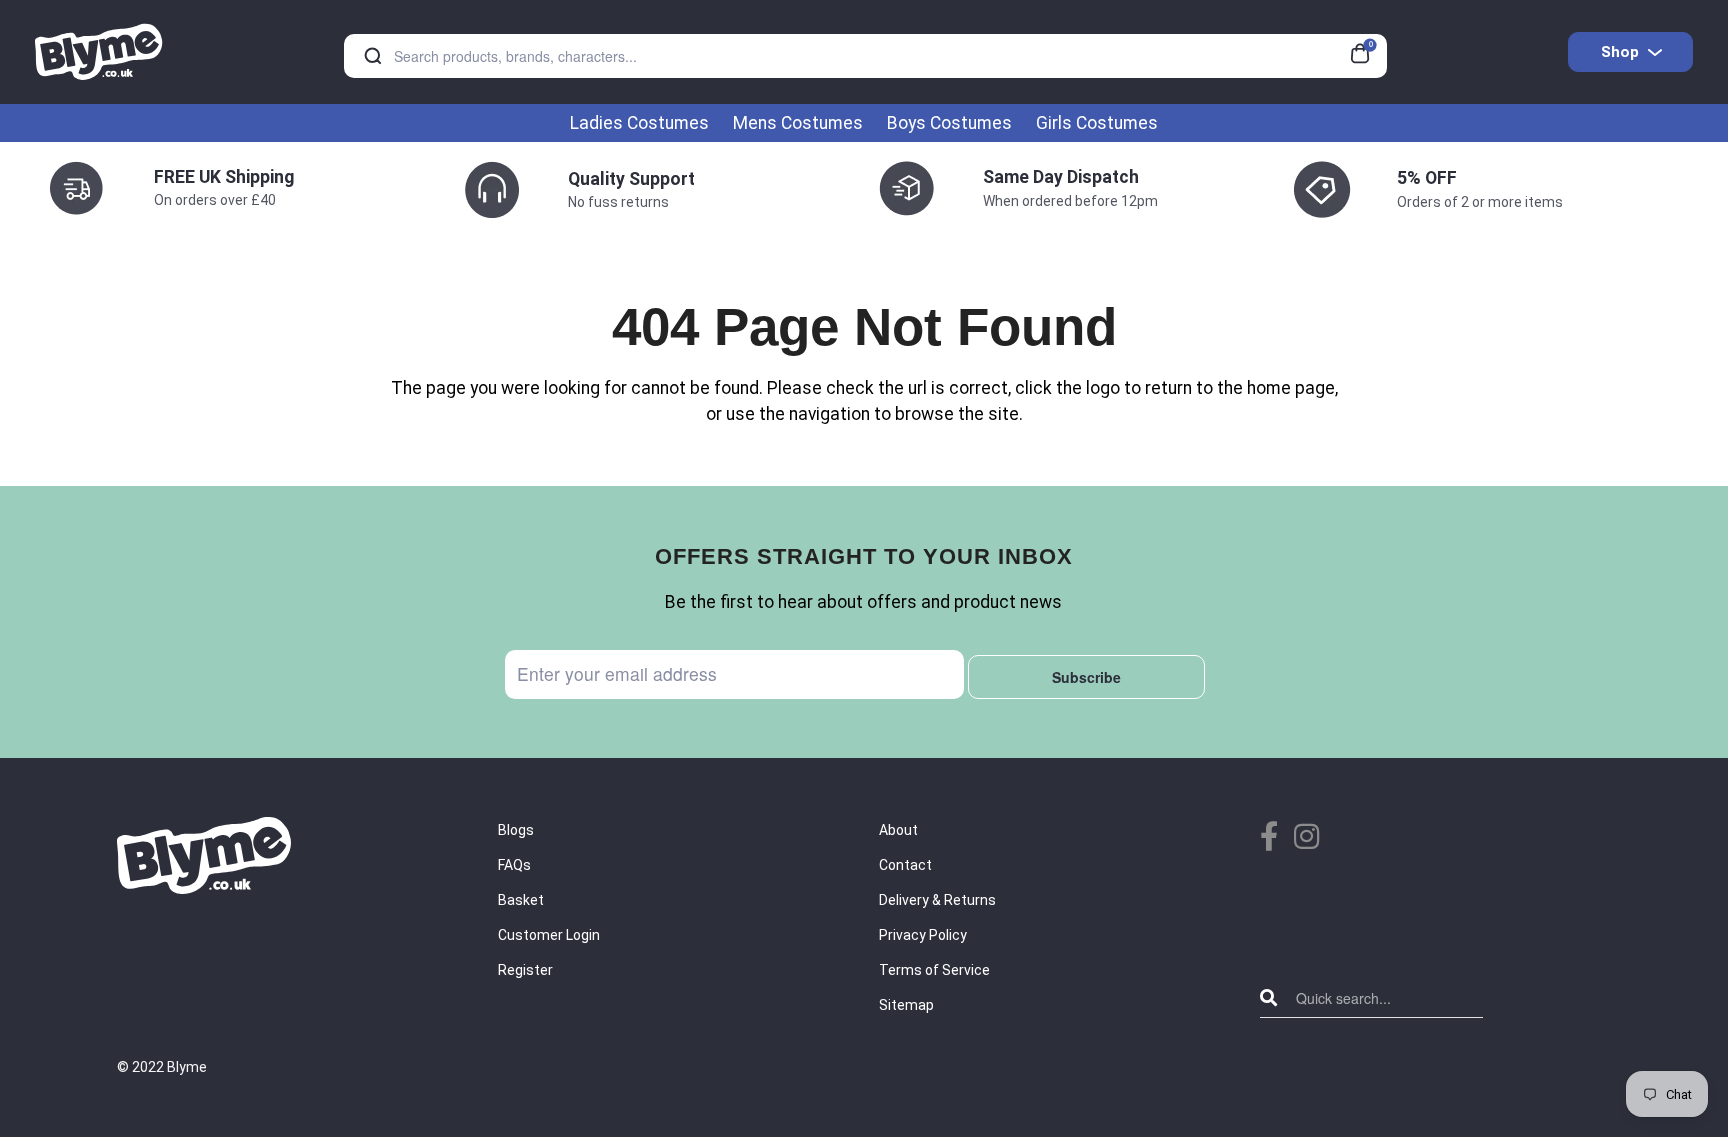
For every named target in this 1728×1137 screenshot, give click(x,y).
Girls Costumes (1097, 123)
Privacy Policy (923, 935)
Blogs (516, 830)
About (898, 830)
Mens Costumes (798, 123)
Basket (521, 900)
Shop (1620, 52)
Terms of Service (934, 970)
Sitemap (906, 1005)
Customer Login (549, 935)
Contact (905, 865)
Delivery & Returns (937, 900)
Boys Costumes (949, 123)
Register (525, 970)
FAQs (514, 865)
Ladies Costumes (639, 123)
